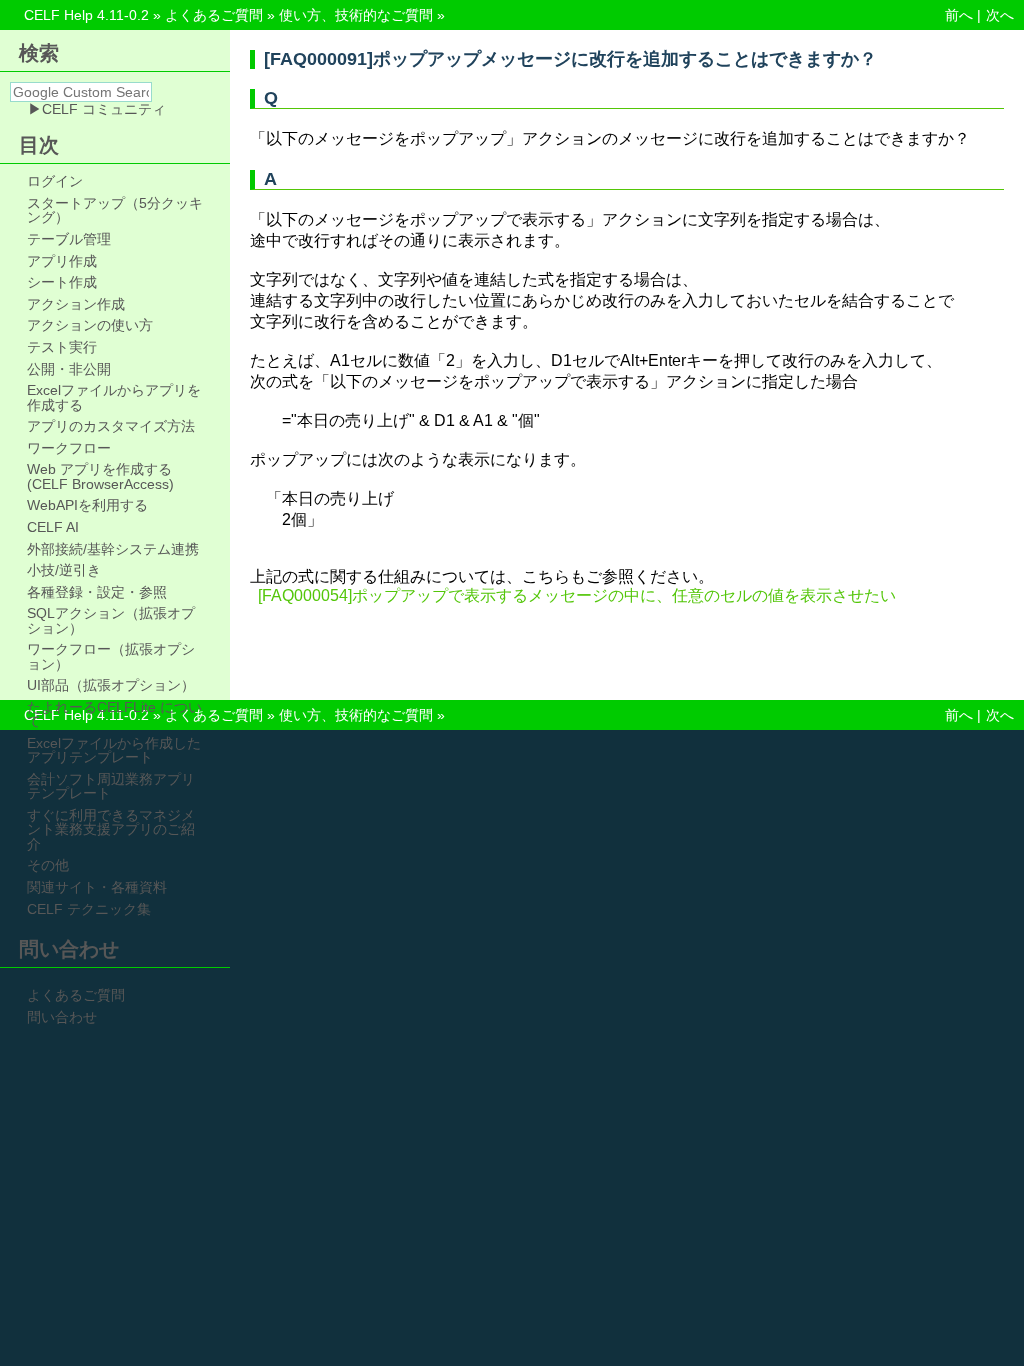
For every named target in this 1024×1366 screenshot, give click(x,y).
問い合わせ (62, 1017)
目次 (39, 145)
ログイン (55, 181)
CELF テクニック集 (89, 909)
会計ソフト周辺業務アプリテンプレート (111, 786)
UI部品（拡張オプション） (111, 685)
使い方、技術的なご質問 (356, 15)
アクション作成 (76, 304)
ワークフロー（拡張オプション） (111, 656)
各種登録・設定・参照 (97, 592)
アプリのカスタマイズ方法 (111, 426)
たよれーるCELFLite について (114, 714)
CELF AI (53, 527)
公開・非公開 (69, 369)
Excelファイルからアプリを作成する (114, 397)
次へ (1000, 15)
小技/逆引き (64, 570)
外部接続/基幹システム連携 (113, 549)
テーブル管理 (69, 239)
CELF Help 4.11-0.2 (86, 15)
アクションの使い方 (90, 325)
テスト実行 (62, 347)
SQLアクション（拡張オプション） (111, 620)
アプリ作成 (62, 261)
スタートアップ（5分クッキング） (115, 210)
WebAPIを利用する (87, 505)
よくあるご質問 (214, 15)
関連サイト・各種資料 (97, 887)
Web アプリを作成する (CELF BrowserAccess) (100, 476)
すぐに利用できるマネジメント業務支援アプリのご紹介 (111, 829)
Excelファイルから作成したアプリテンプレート (114, 750)
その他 (48, 865)
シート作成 (62, 282)
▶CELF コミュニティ (97, 109)
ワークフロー (69, 448)
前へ (959, 15)
